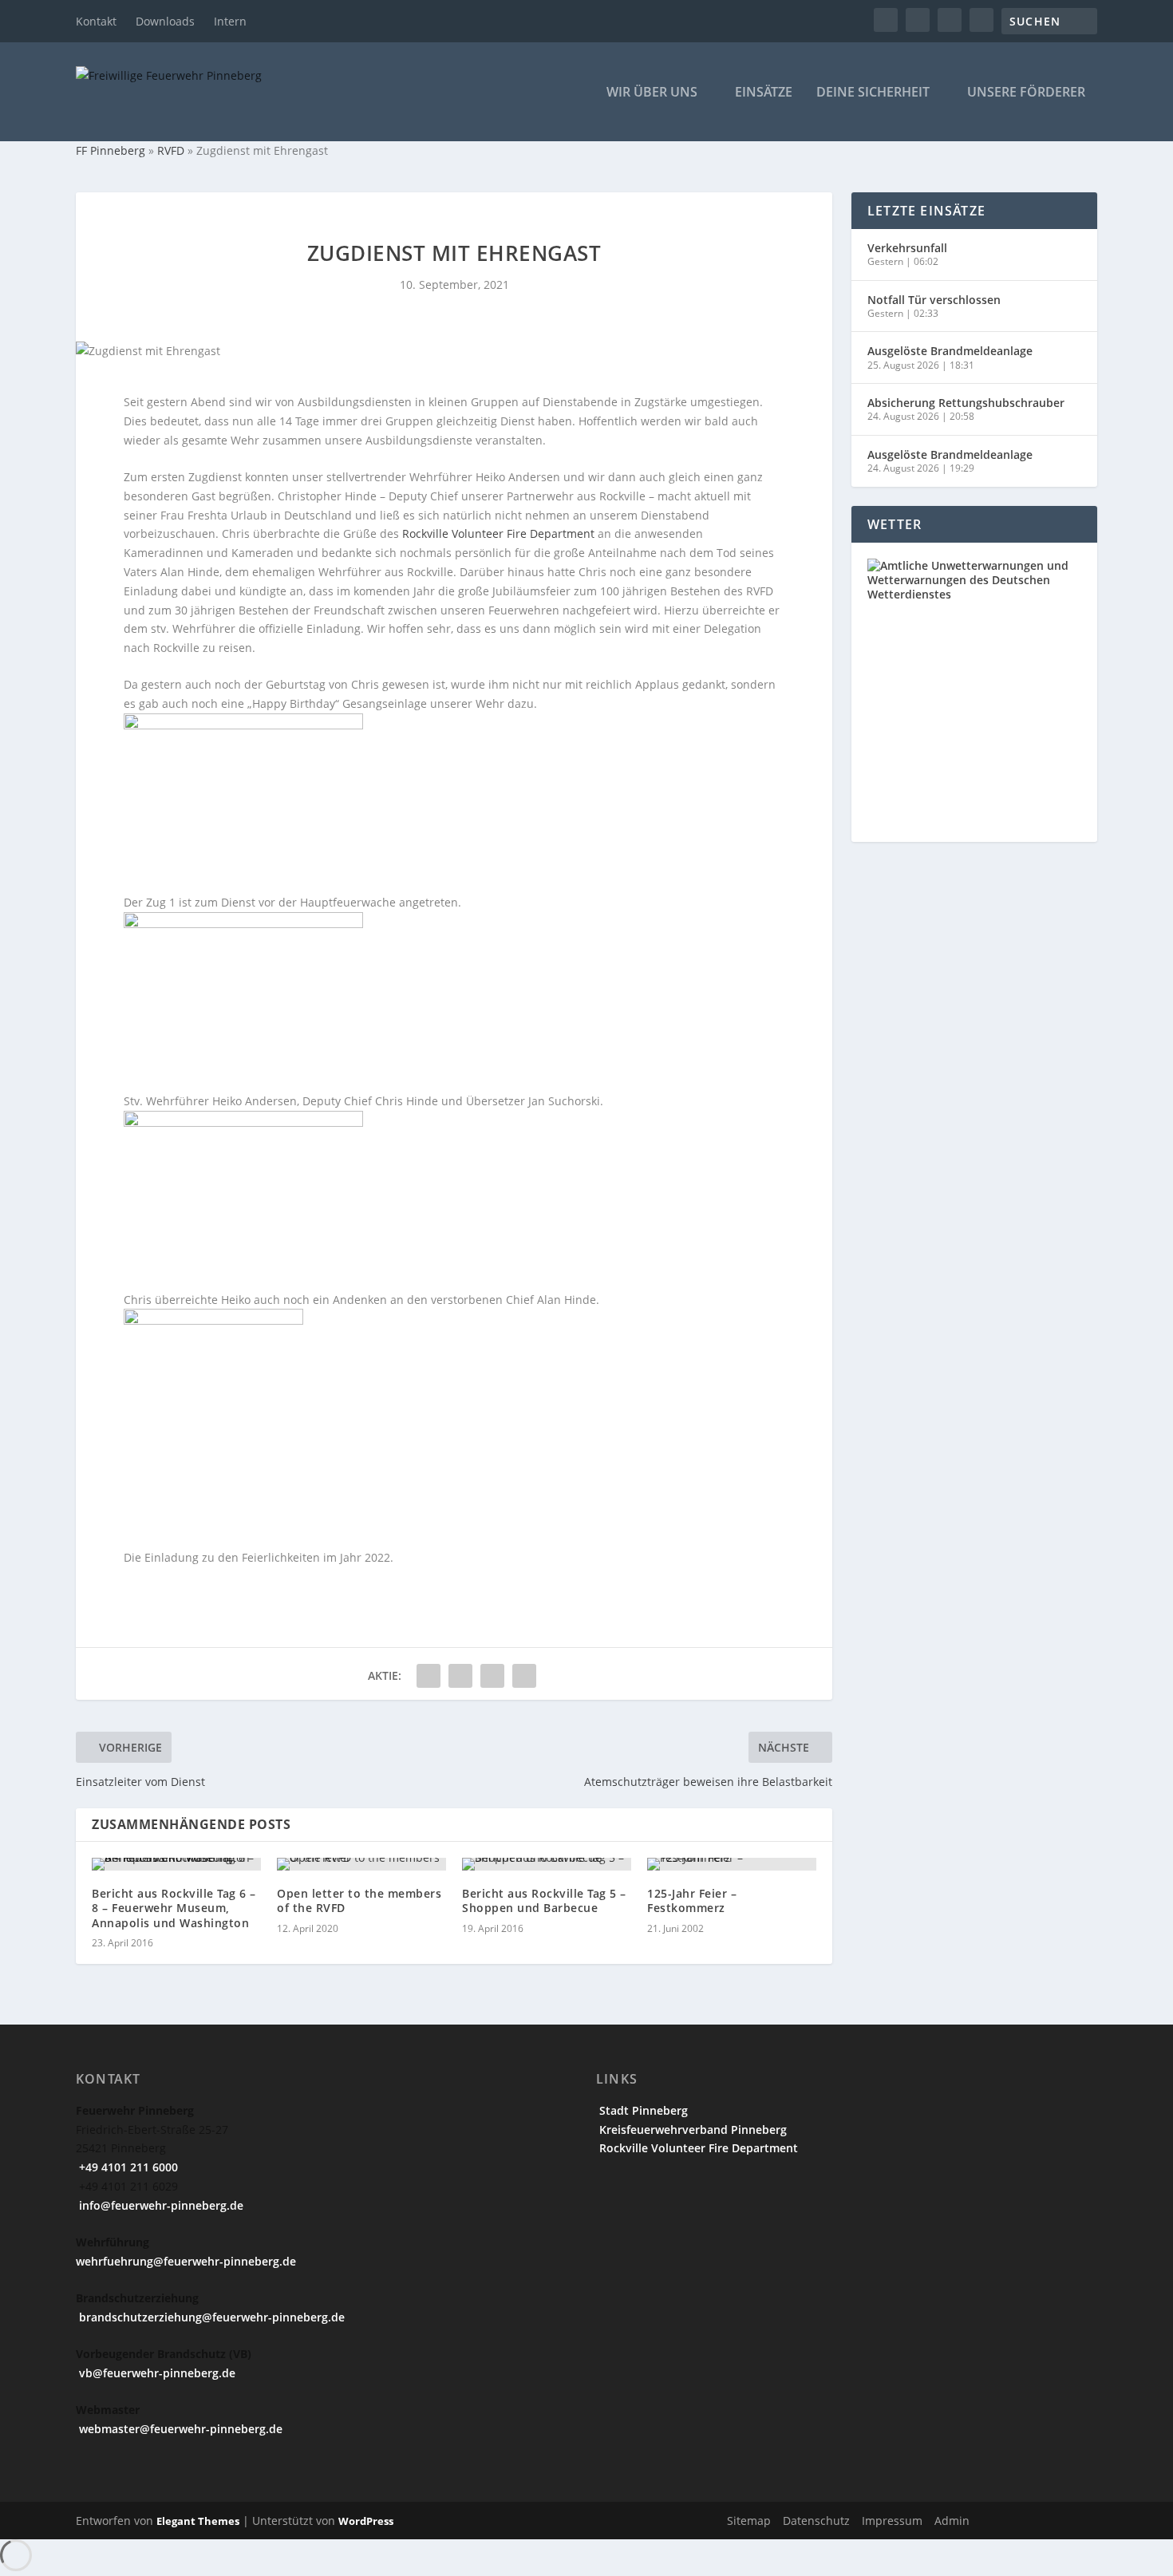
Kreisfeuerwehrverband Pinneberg (691, 2130)
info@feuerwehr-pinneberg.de (160, 2205)
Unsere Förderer (1026, 93)
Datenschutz (816, 2521)
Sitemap (749, 2521)
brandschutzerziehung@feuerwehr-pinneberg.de (210, 2317)
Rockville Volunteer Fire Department (498, 533)
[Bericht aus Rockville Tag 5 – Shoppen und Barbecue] (547, 1864)
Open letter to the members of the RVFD (359, 1900)
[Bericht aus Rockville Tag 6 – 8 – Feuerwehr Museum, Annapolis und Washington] (176, 1864)
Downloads (165, 21)
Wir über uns (652, 93)
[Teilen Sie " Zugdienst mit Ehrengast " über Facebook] (429, 1676)
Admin (952, 2521)
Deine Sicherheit (873, 93)
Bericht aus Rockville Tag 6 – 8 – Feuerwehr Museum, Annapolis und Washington (174, 1908)
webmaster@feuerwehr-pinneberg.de (179, 2429)
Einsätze (764, 93)
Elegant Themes (198, 2521)
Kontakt (96, 21)
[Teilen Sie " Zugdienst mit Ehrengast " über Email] (492, 1676)
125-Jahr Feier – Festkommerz (692, 1900)
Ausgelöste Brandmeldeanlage (950, 351)
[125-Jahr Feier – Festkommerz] (732, 1864)
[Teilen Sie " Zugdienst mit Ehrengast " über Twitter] (460, 1676)
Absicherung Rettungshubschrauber (966, 403)
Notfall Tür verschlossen (934, 300)
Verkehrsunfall (907, 248)
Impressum (892, 2521)
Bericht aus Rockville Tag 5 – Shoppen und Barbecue (544, 1900)
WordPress (366, 2521)
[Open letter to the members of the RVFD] (361, 1864)
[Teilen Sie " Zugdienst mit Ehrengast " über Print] (524, 1676)
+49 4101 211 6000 (127, 2167)
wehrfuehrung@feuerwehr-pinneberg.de (186, 2261)
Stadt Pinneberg (642, 2110)
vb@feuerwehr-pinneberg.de (156, 2373)
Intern (230, 21)
